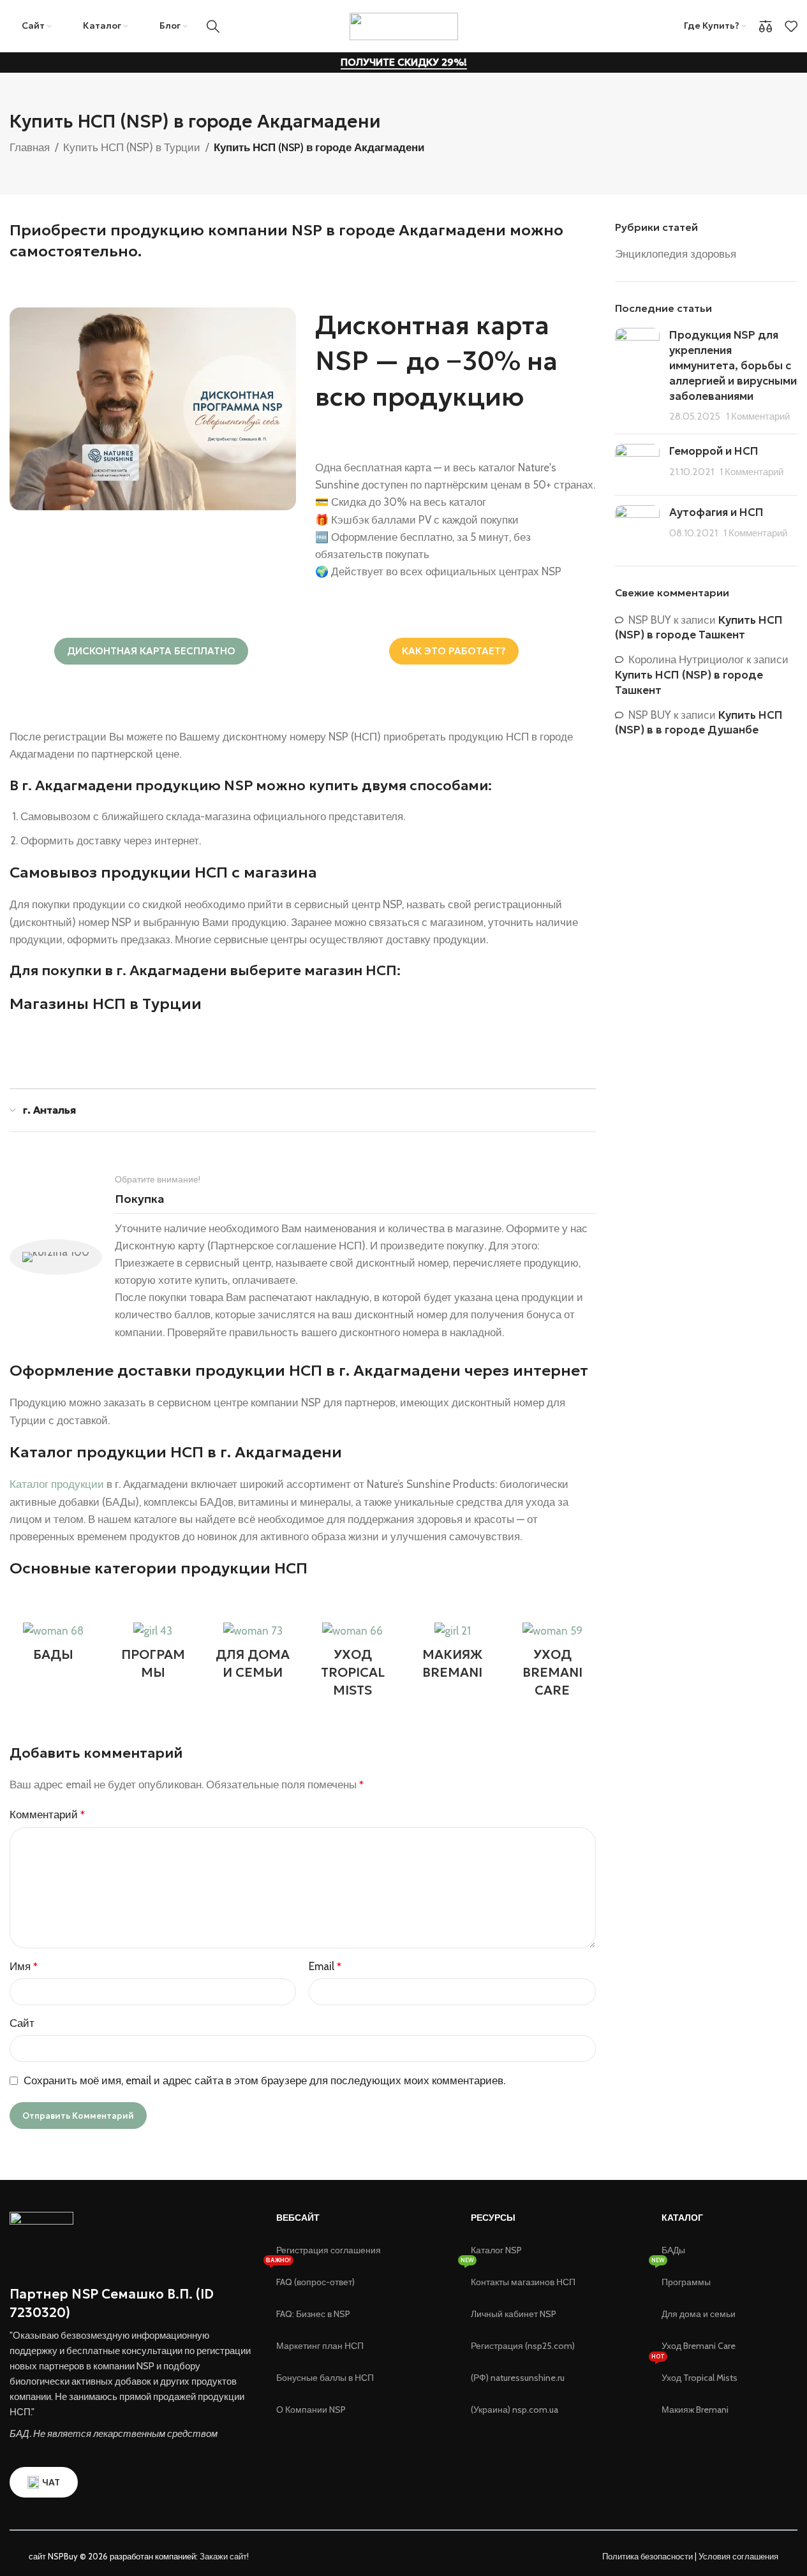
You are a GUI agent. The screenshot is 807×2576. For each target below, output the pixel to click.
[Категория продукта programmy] (152, 1655)
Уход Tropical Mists (700, 2378)
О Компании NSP (311, 2410)
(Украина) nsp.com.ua (515, 2410)
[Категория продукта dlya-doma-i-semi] (253, 1655)
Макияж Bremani (695, 2410)
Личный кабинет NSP (514, 2314)
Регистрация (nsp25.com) (523, 2346)
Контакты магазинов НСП (523, 2282)
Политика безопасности (648, 2556)
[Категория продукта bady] (53, 1646)
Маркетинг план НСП (320, 2346)
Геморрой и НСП (714, 451)
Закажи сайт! (224, 2556)
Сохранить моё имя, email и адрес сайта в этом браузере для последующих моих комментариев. (264, 2080)
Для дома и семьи (699, 2314)
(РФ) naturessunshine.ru (518, 2378)
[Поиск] (213, 26)
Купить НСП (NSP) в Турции (132, 147)
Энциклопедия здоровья (676, 254)
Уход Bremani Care (699, 2346)
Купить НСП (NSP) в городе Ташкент (699, 628)
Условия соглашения (738, 2556)
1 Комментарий (758, 416)
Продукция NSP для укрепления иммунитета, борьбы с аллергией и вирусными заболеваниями (733, 365)
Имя (24, 1966)
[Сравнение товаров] (766, 26)
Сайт (22, 2023)
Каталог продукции (57, 1484)
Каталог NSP (496, 2250)
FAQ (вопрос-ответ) (315, 2282)
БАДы (673, 2250)
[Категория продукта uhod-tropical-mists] (352, 1664)
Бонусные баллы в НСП (325, 2378)
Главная (30, 147)
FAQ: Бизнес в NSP (313, 2314)
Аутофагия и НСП (716, 512)
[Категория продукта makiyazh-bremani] (452, 1655)
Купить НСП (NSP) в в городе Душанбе (699, 723)
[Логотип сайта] (404, 25)
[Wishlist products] (791, 26)
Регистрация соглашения (329, 2250)
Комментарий (47, 1814)
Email (325, 1966)
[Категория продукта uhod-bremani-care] (552, 1664)
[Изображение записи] (637, 376)
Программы (686, 2282)
